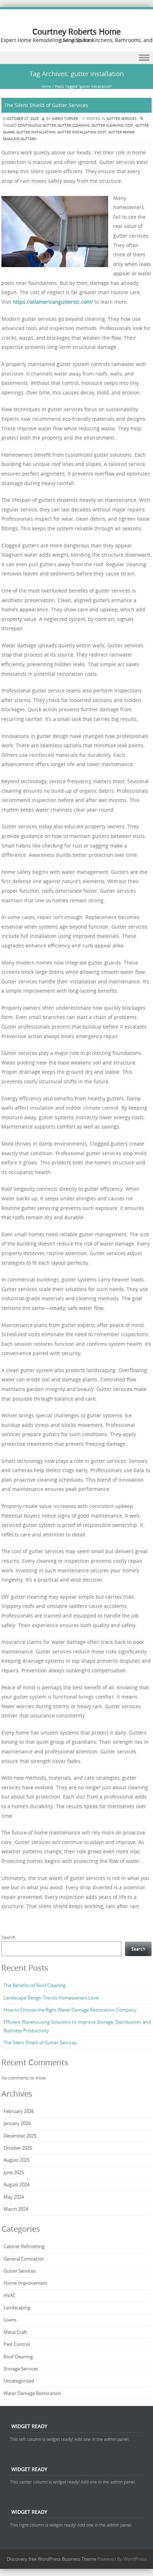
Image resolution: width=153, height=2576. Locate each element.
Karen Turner (65, 119)
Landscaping (17, 2307)
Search (8, 1937)
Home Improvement (25, 2283)
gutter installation (36, 132)
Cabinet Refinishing (24, 2246)
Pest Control (17, 2344)
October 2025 (18, 2148)
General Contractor (24, 2259)
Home (46, 87)
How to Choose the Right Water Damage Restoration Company (70, 2010)
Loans (10, 2320)
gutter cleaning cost (112, 125)
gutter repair (121, 132)
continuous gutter (37, 125)
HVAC (10, 2295)
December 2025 (20, 2136)
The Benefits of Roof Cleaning (35, 1985)
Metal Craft (15, 2332)
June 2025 (14, 2172)
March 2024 (16, 2209)
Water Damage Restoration (32, 2393)
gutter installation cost (82, 132)
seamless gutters (19, 139)
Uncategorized (19, 2381)
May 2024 (14, 2197)
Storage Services (21, 2369)
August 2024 (17, 2184)
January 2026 (17, 2123)
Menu (76, 58)
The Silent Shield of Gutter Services (46, 105)
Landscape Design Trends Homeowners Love (51, 1998)
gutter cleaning (74, 125)
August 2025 (17, 2160)
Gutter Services (121, 119)
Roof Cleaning (18, 2357)
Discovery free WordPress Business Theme (51, 2559)
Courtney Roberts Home (76, 31)
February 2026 (19, 2111)
